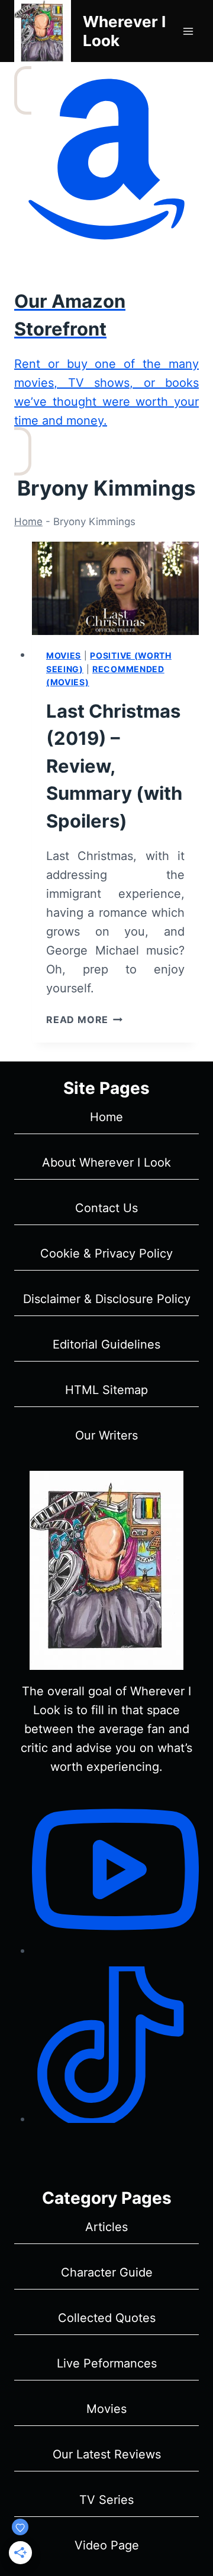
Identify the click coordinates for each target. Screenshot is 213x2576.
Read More (84, 1020)
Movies (64, 655)
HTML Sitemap (106, 1390)
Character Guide (107, 2272)
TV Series (106, 2500)
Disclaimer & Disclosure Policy (107, 1299)
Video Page (107, 2545)
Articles (106, 2227)
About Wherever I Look (106, 1162)
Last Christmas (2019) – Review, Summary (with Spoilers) (114, 766)
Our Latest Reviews (107, 2454)
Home (28, 522)
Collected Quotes (107, 2318)
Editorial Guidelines (106, 1344)
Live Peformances (107, 2363)
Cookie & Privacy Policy (106, 1253)
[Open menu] (188, 31)
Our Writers (106, 1435)
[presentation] (115, 589)
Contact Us (106, 1208)
